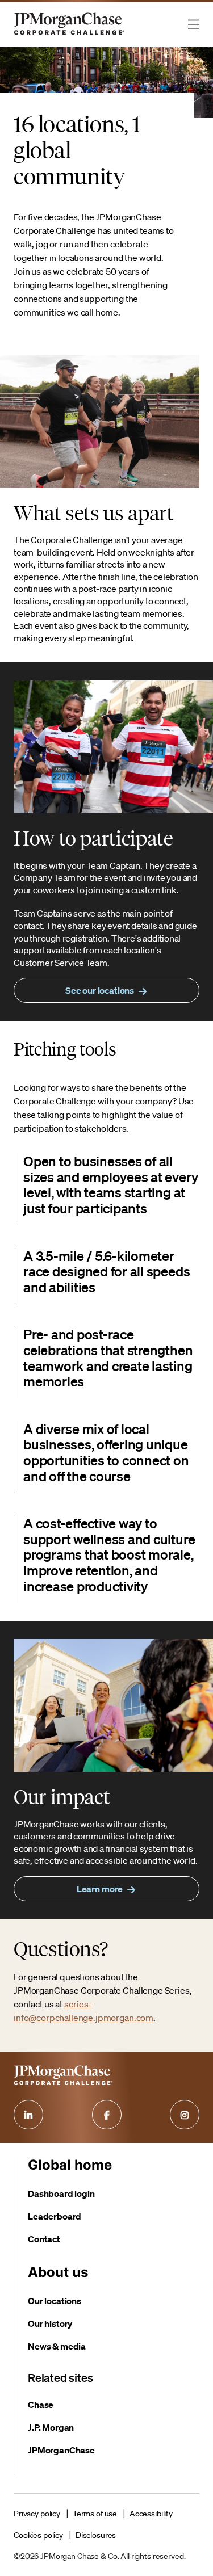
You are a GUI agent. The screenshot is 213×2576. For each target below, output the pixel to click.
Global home (70, 2165)
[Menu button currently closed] (194, 24)
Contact (44, 2239)
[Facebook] (107, 2115)
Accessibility (151, 2514)
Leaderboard (55, 2216)
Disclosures (96, 2535)
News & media (57, 2346)
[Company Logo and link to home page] (69, 34)
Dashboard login (61, 2193)
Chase (41, 2405)
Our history (50, 2323)
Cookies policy (38, 2535)
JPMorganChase (61, 2450)
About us (58, 2272)
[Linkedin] (28, 2115)
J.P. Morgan (51, 2427)
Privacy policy (37, 2514)
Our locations (55, 2301)
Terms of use (95, 2514)
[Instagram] (185, 2115)
